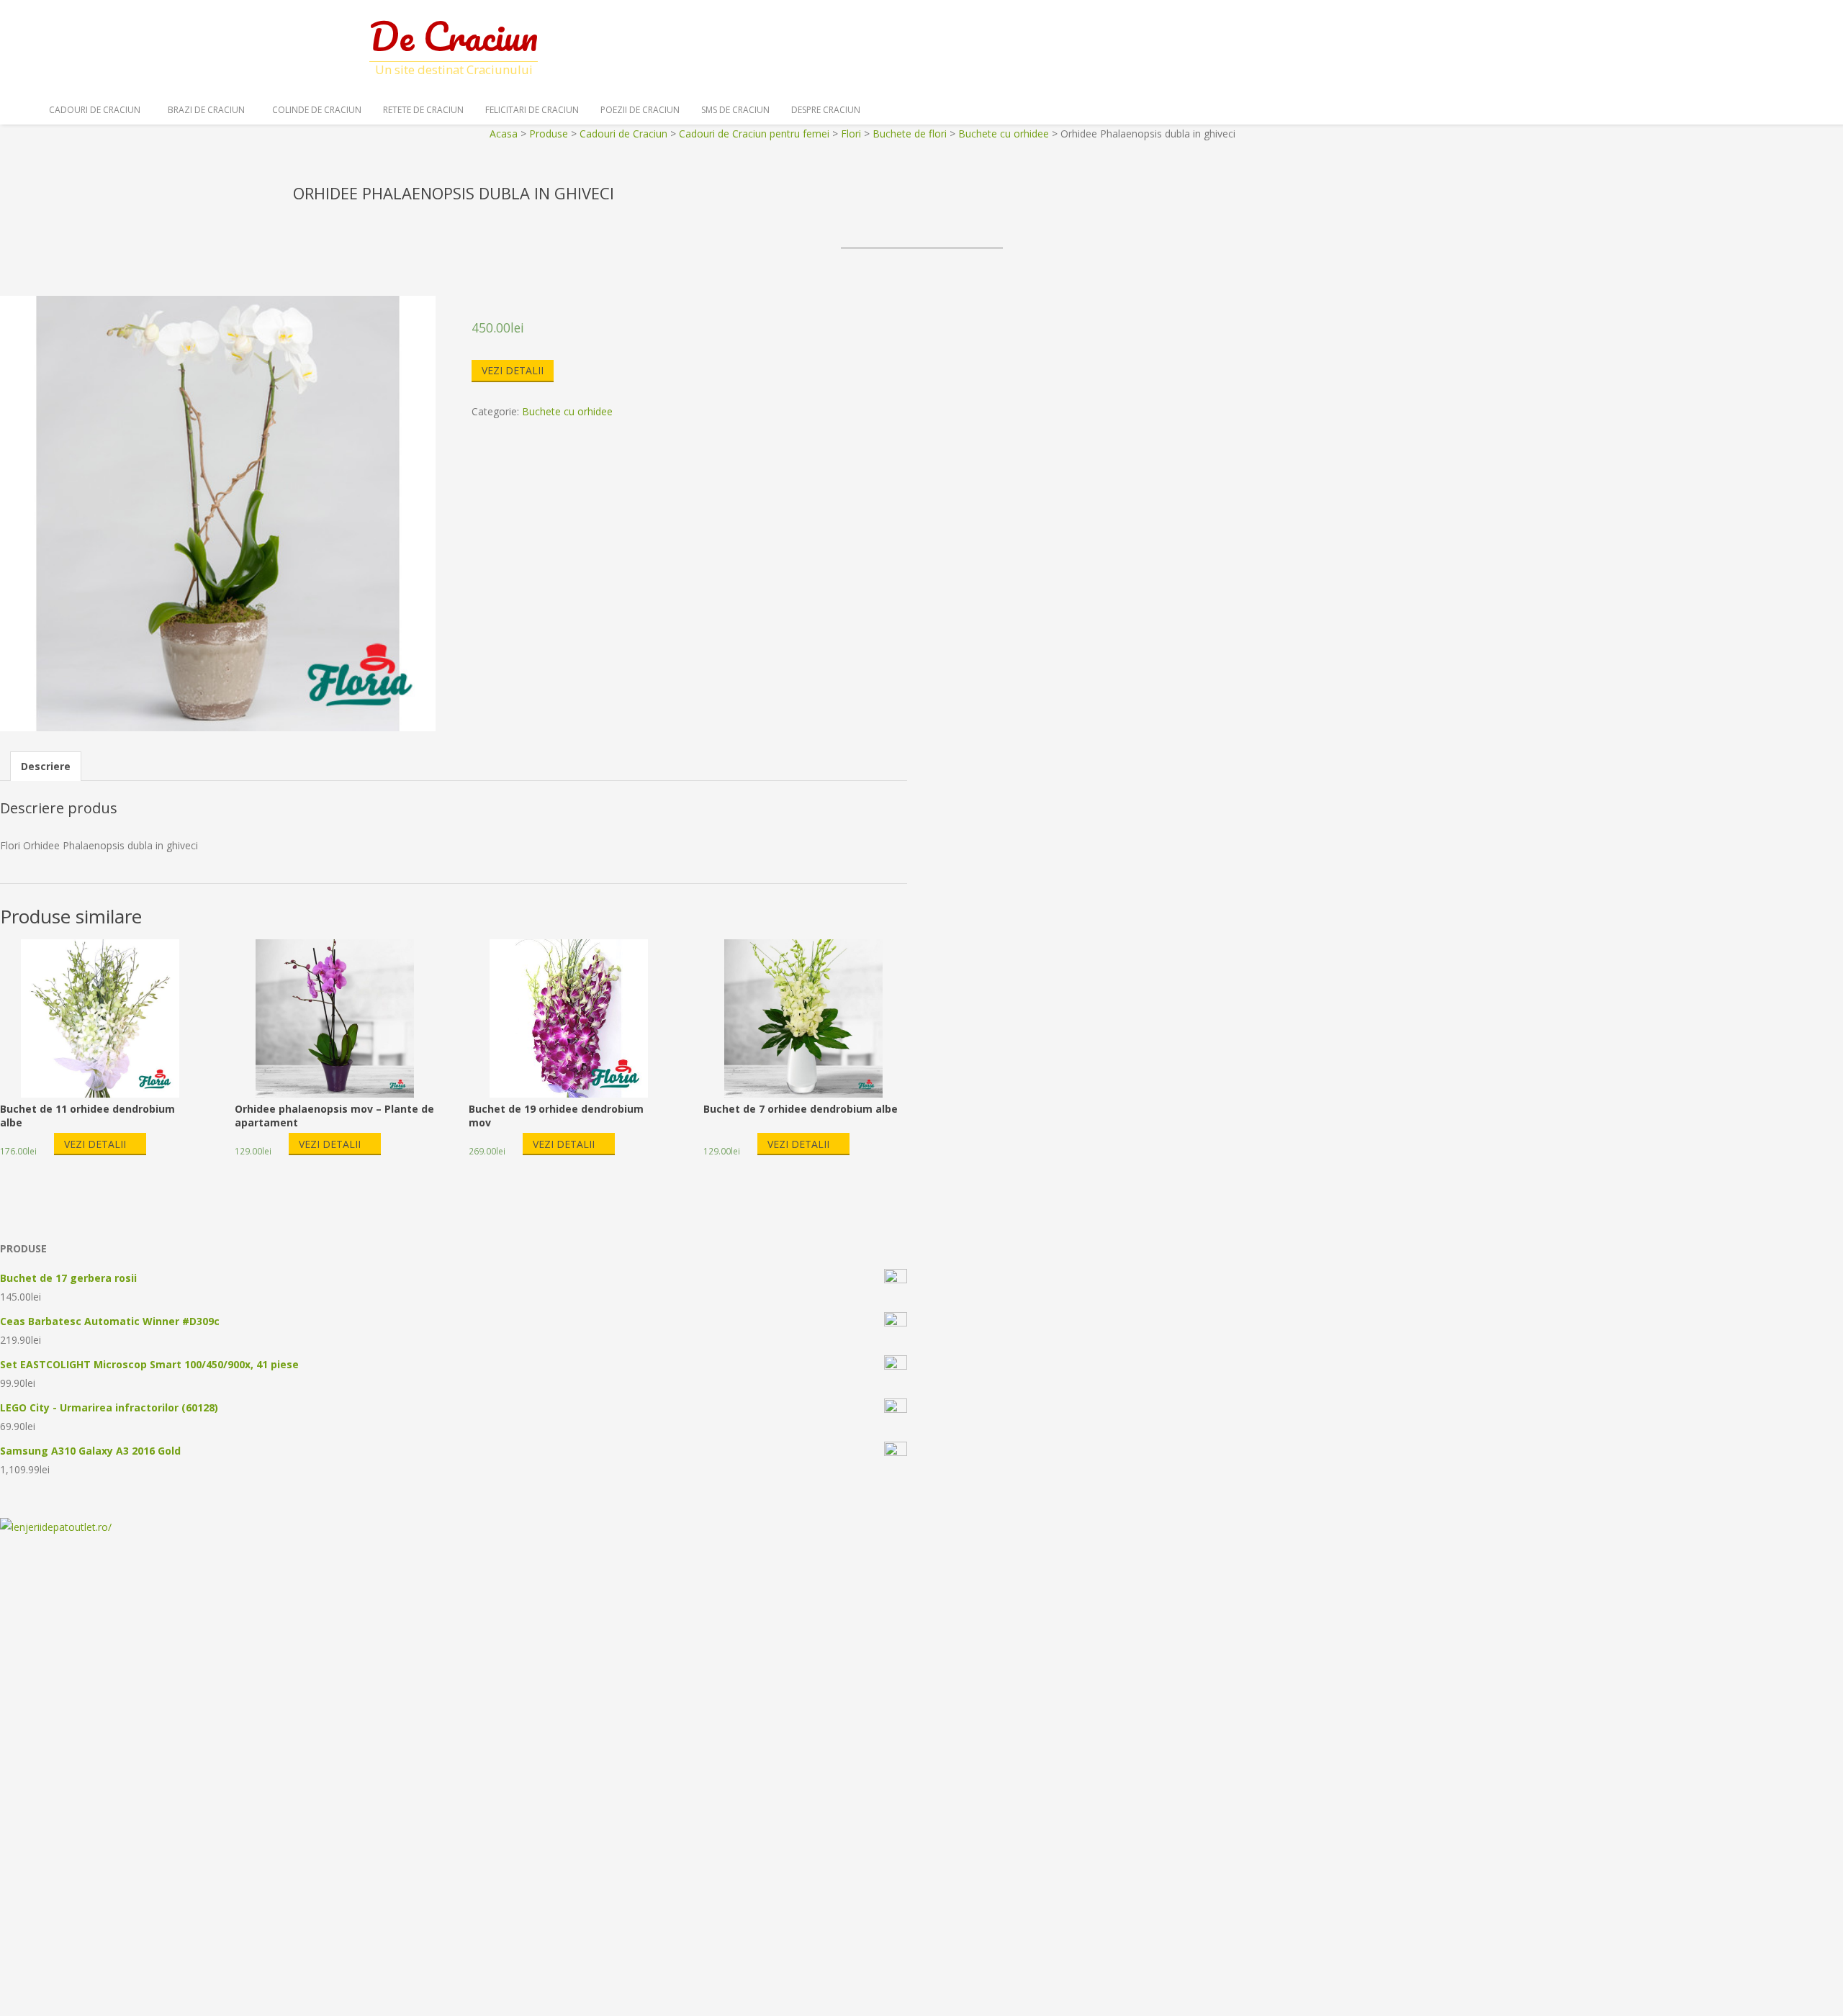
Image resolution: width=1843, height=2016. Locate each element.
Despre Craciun (826, 110)
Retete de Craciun (423, 110)
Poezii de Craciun (640, 110)
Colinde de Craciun (317, 110)
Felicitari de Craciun (532, 110)
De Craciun (454, 36)
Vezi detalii (513, 370)
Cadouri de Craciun (95, 110)
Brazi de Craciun (206, 110)
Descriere (46, 766)
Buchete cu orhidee (567, 411)
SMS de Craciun (735, 110)
